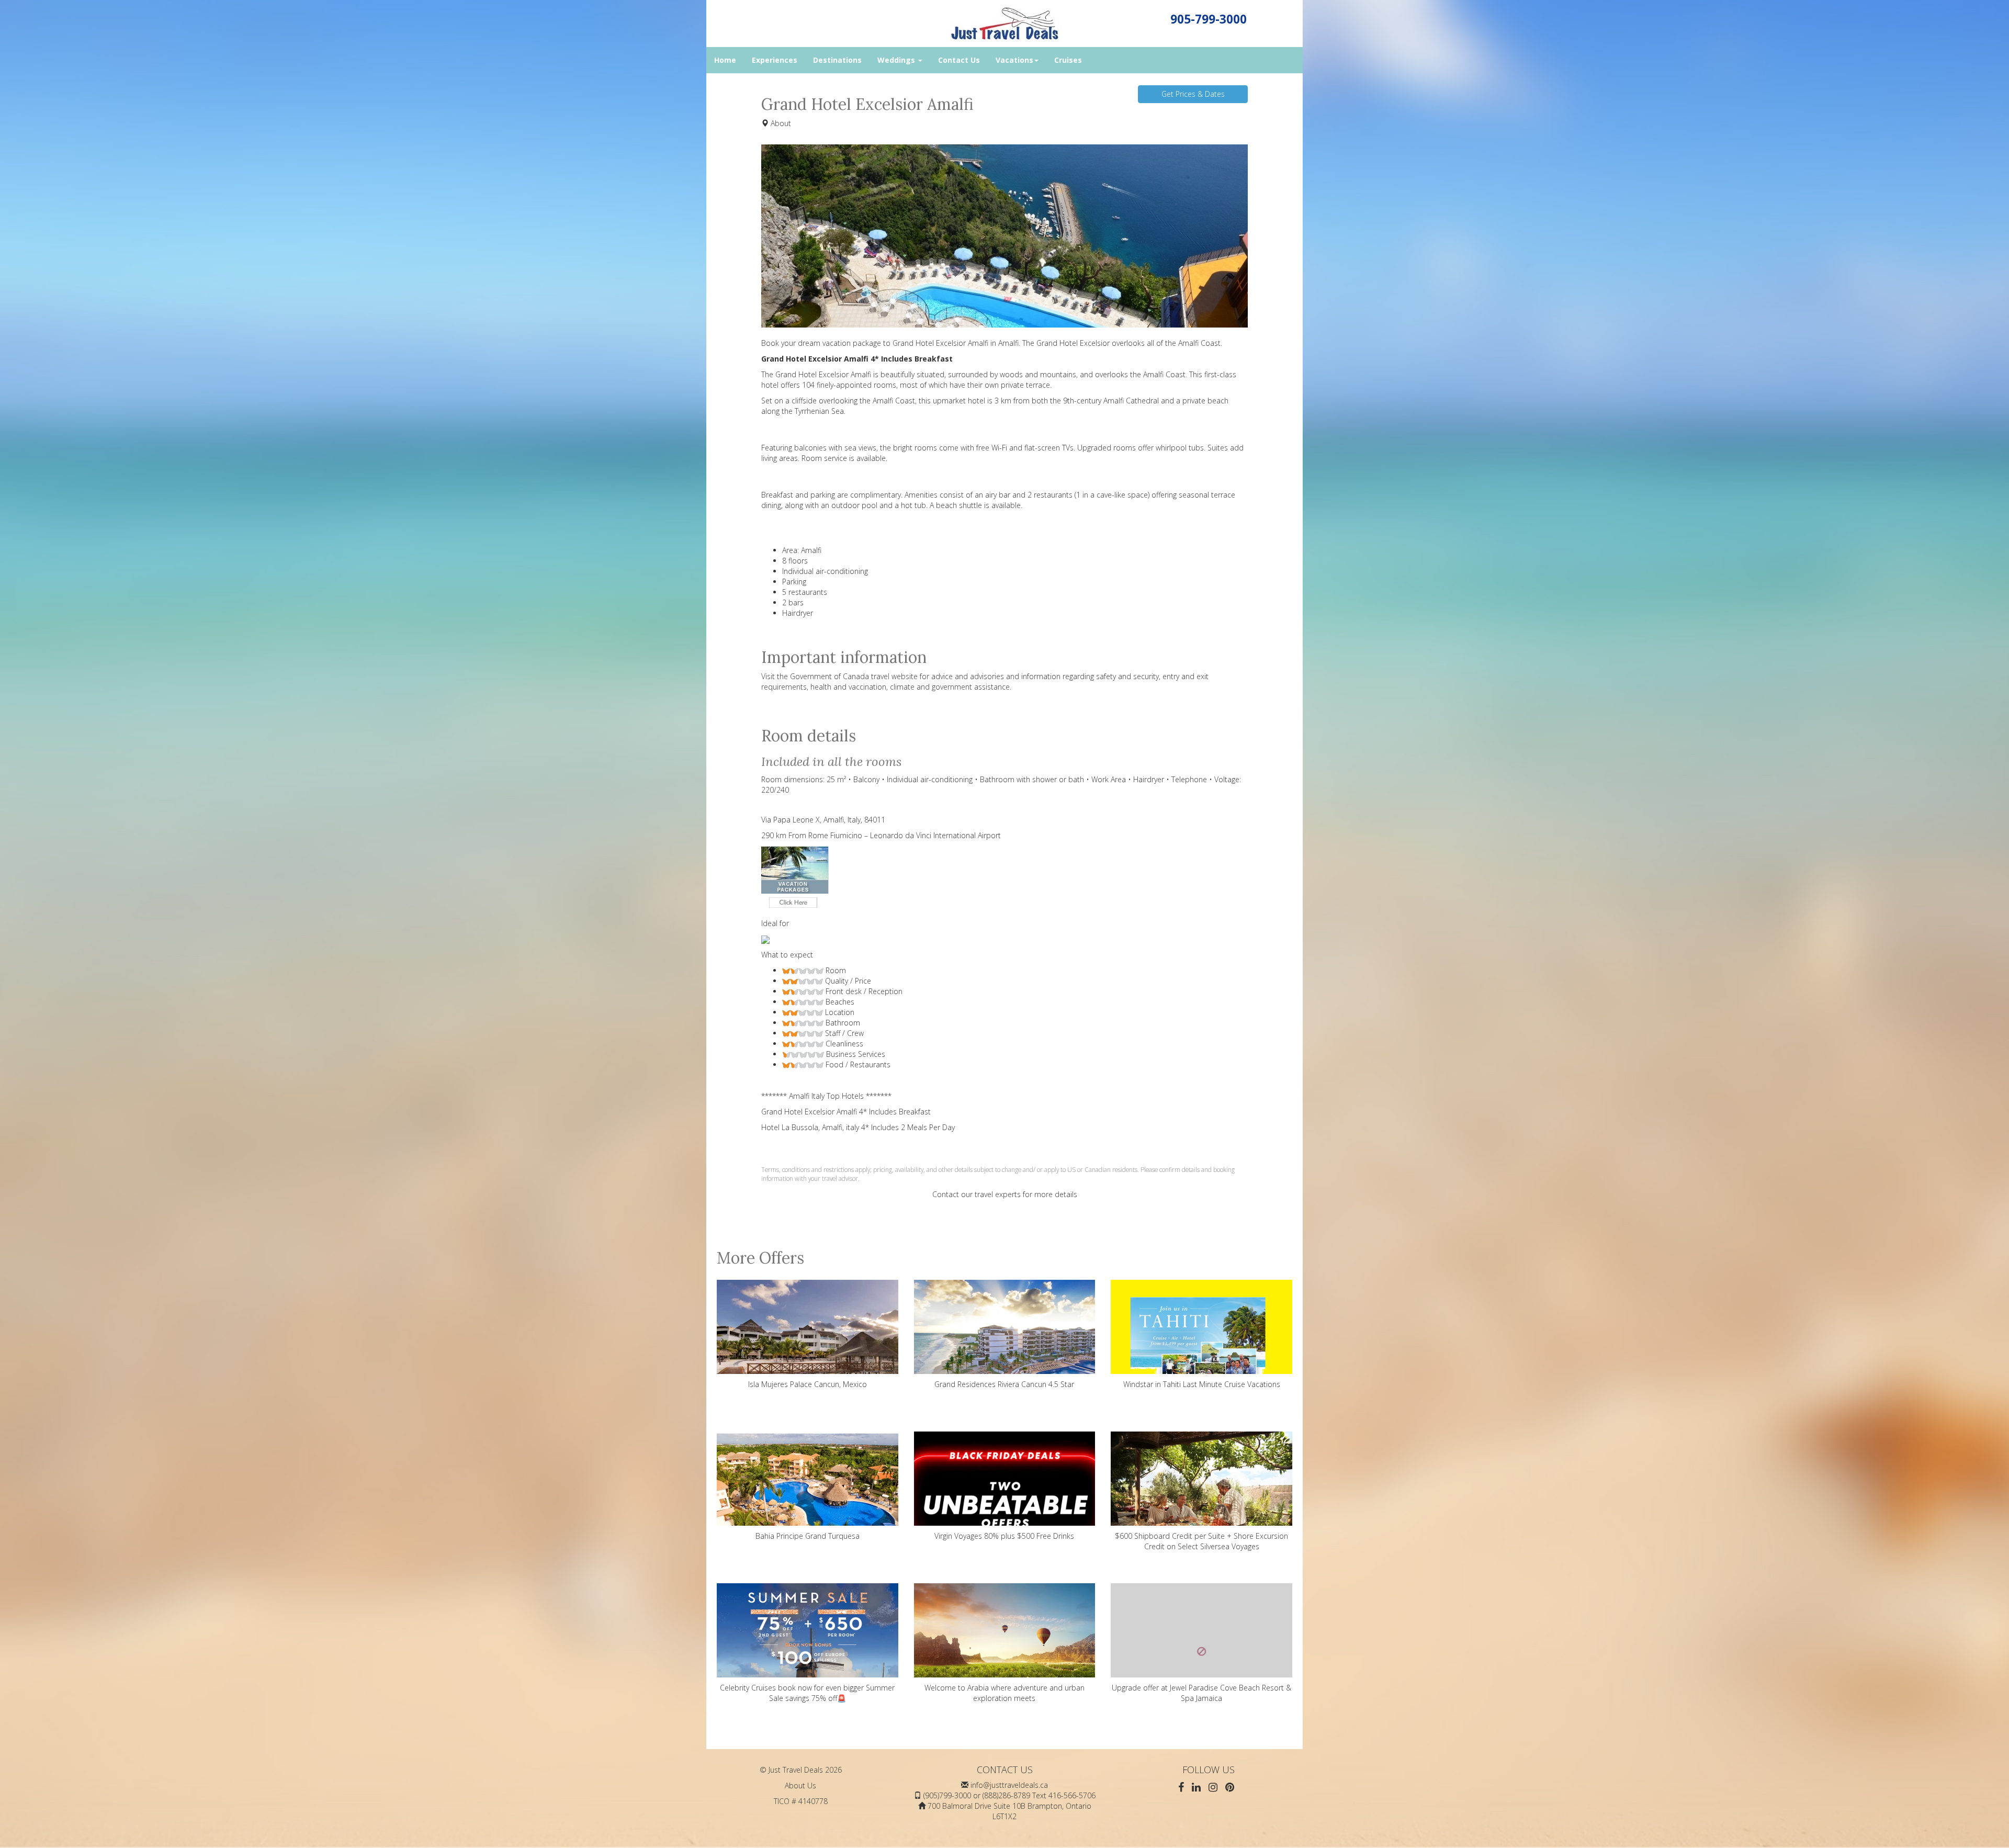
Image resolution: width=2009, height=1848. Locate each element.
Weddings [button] (897, 60)
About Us (800, 1785)
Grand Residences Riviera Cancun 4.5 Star (1004, 1384)
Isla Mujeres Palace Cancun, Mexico (808, 1384)
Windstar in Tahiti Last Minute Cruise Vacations (1202, 1384)
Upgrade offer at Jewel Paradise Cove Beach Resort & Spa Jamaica (1201, 1693)
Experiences (775, 60)
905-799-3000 (1209, 19)
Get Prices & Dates (1193, 94)
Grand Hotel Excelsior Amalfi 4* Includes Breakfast (846, 1112)
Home (725, 60)
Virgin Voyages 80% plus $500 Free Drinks (1004, 1536)
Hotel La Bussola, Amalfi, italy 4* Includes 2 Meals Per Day (858, 1127)
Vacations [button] (1014, 60)
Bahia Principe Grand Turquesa (808, 1536)
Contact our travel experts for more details (1005, 1194)
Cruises (1068, 60)
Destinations (837, 60)
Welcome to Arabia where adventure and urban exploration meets (1004, 1693)
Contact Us (959, 60)
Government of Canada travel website (854, 676)
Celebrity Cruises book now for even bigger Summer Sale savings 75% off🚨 (807, 1693)
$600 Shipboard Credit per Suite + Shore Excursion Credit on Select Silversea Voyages (1201, 1541)
